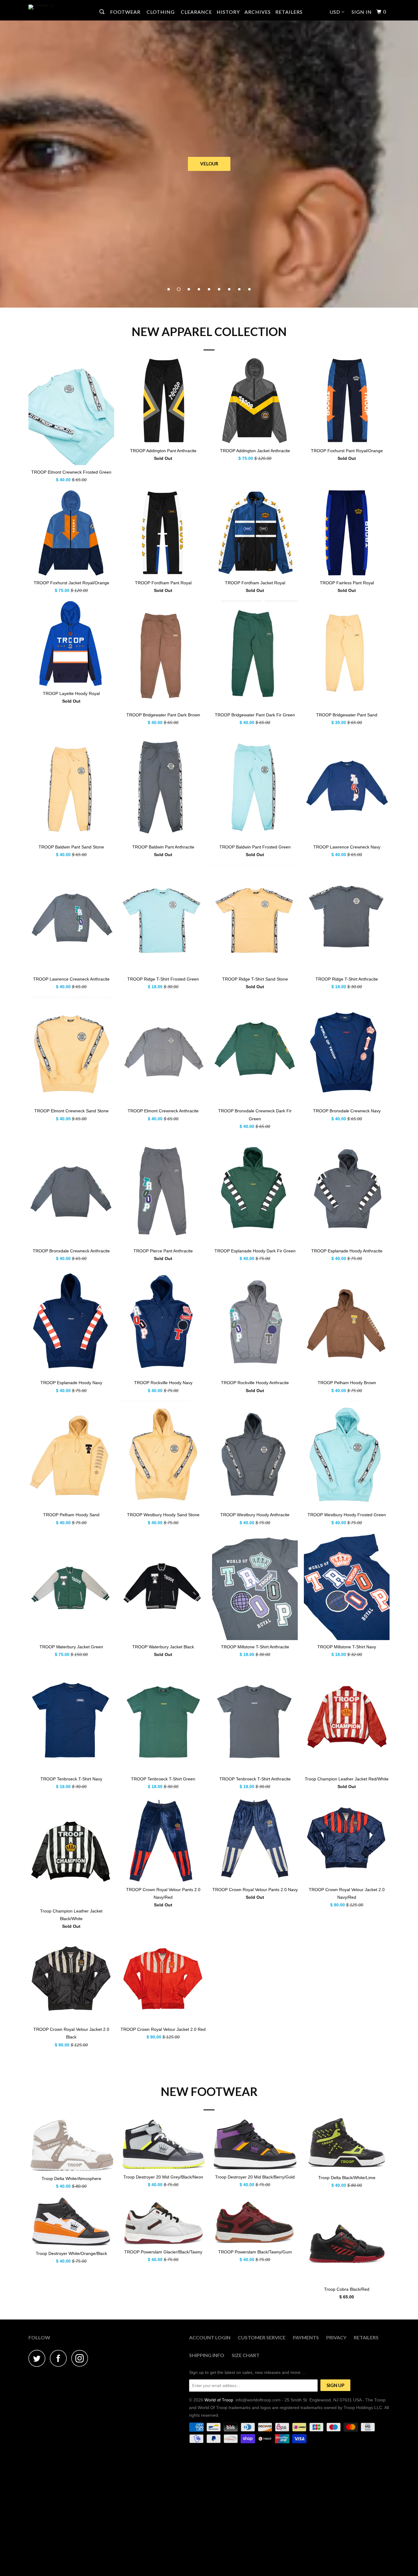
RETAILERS (289, 12)
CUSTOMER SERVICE (262, 2337)
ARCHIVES (258, 12)
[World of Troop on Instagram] (81, 2358)
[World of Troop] (60, 7)
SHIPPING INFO (207, 2355)
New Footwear (209, 2091)
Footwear (126, 12)
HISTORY (228, 12)
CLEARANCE (196, 12)
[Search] (103, 12)
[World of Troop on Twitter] (39, 2358)
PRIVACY (336, 2337)
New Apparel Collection (209, 331)
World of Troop (219, 2400)
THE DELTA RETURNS (209, 164)
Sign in (362, 12)
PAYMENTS (306, 2337)
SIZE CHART (246, 2355)
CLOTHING (161, 12)
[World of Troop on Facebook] (60, 2358)
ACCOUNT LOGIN (210, 2337)
